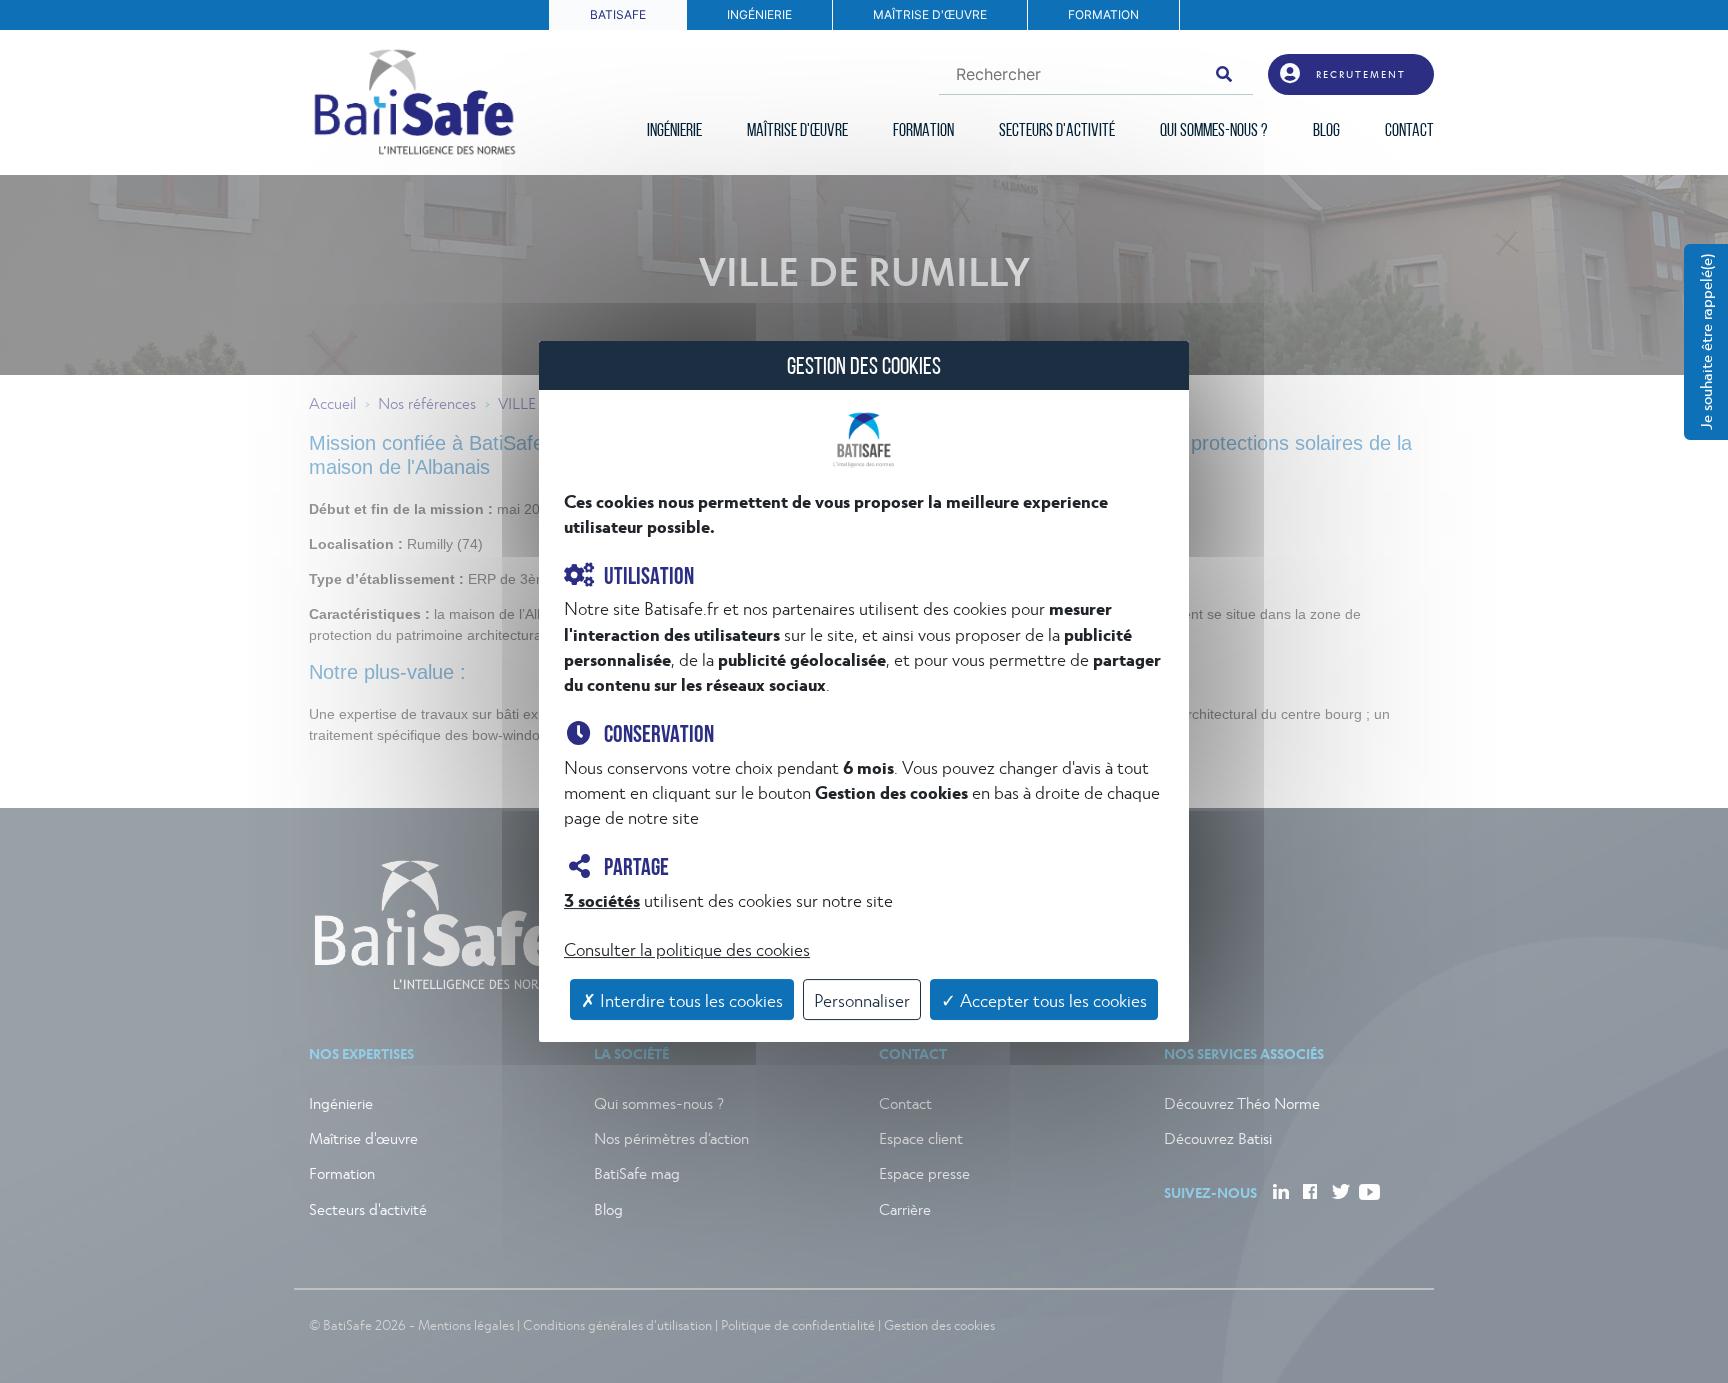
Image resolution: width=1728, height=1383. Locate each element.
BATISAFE (618, 14)
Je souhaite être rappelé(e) (1705, 342)
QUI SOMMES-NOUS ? (1214, 132)
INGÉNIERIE (759, 14)
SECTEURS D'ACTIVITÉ (1057, 132)
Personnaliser (862, 999)
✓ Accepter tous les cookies (1044, 999)
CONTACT (1409, 132)
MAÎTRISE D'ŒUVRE (930, 14)
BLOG (1326, 132)
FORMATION (1103, 14)
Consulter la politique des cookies (687, 948)
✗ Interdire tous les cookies (682, 999)
